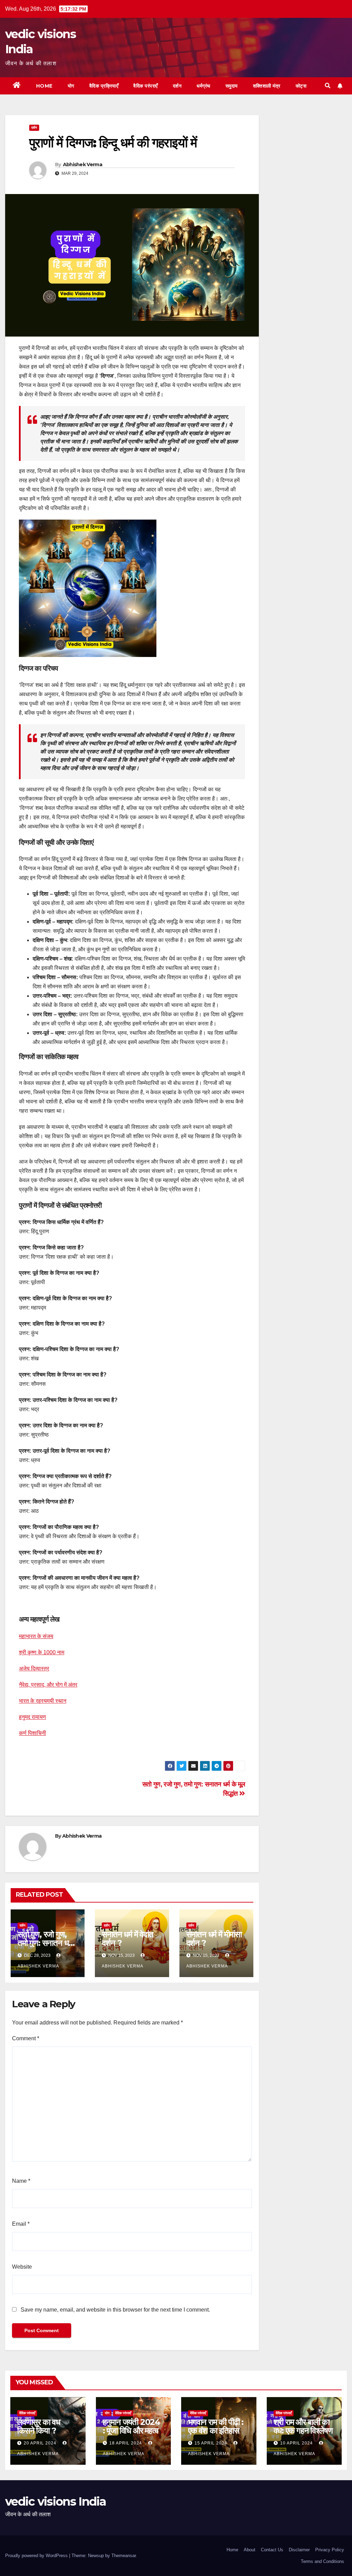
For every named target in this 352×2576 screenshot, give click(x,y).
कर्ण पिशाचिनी (32, 1733)
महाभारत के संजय (36, 1636)
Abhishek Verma (82, 164)
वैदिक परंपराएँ (146, 86)
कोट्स (301, 86)
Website (22, 2267)
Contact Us (272, 2550)
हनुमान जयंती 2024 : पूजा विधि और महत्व (131, 2426)
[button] (328, 86)
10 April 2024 (297, 2443)
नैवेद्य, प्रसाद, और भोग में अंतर (48, 1685)
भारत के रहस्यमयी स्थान (43, 1701)
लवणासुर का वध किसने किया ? (39, 2426)
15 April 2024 (212, 2443)
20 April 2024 (41, 2443)
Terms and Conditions (322, 2561)
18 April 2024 (126, 2443)
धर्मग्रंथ (203, 86)
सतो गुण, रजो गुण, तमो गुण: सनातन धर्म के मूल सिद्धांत (45, 1943)
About (250, 2550)
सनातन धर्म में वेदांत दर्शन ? (127, 1939)
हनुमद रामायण (32, 1717)
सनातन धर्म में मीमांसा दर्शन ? (214, 1939)
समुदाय (232, 86)
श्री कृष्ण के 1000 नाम (42, 1652)
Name (21, 2181)
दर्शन (177, 86)
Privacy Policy (330, 2550)
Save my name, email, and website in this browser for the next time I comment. (115, 2310)
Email (21, 2224)
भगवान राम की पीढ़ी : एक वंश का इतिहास (216, 2426)
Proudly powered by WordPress (37, 2556)
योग (71, 86)
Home (44, 86)
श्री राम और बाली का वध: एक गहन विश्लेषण (303, 2426)
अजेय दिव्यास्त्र (34, 1669)
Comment (26, 2038)
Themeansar (124, 2556)
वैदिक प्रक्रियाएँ (104, 86)
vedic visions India (56, 2501)
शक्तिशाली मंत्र (267, 86)
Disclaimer (299, 2550)
